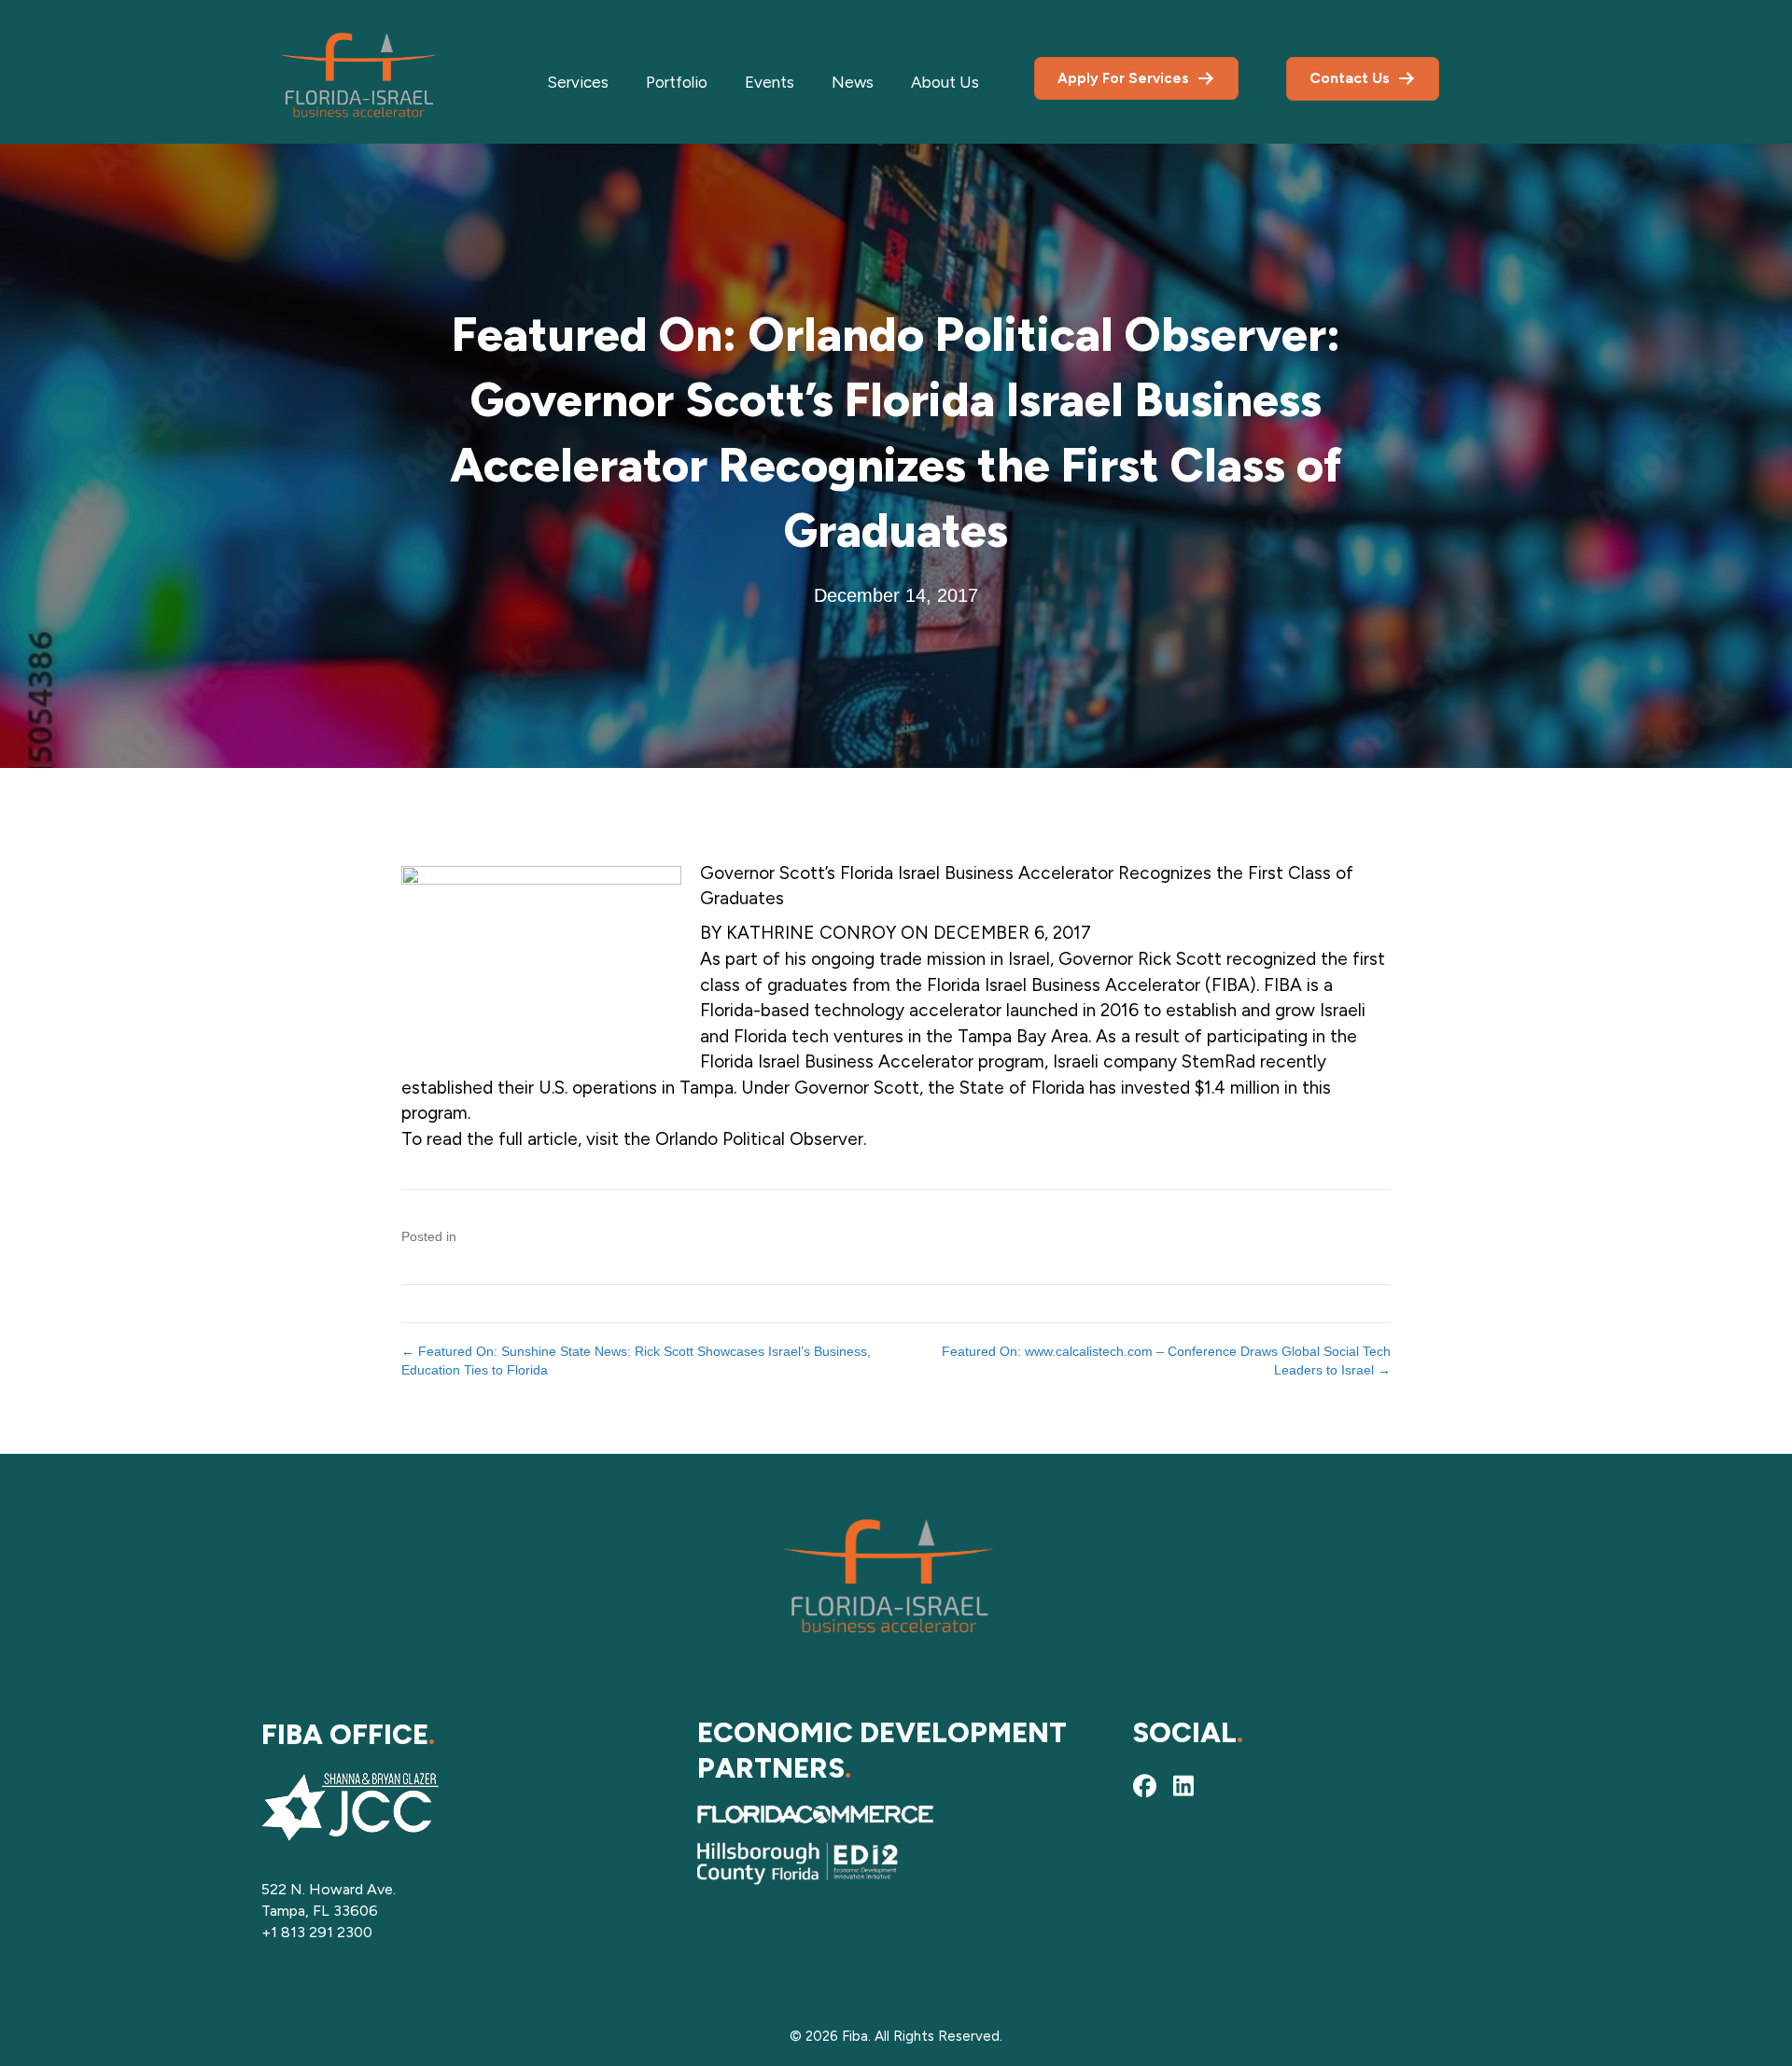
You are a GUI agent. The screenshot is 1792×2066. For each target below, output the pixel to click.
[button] (1144, 1786)
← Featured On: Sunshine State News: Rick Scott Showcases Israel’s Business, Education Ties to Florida (636, 1361)
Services (578, 82)
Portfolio (677, 82)
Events (770, 82)
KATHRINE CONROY (811, 933)
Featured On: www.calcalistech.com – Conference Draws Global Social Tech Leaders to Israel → (1166, 1361)
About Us (945, 82)
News (853, 82)
